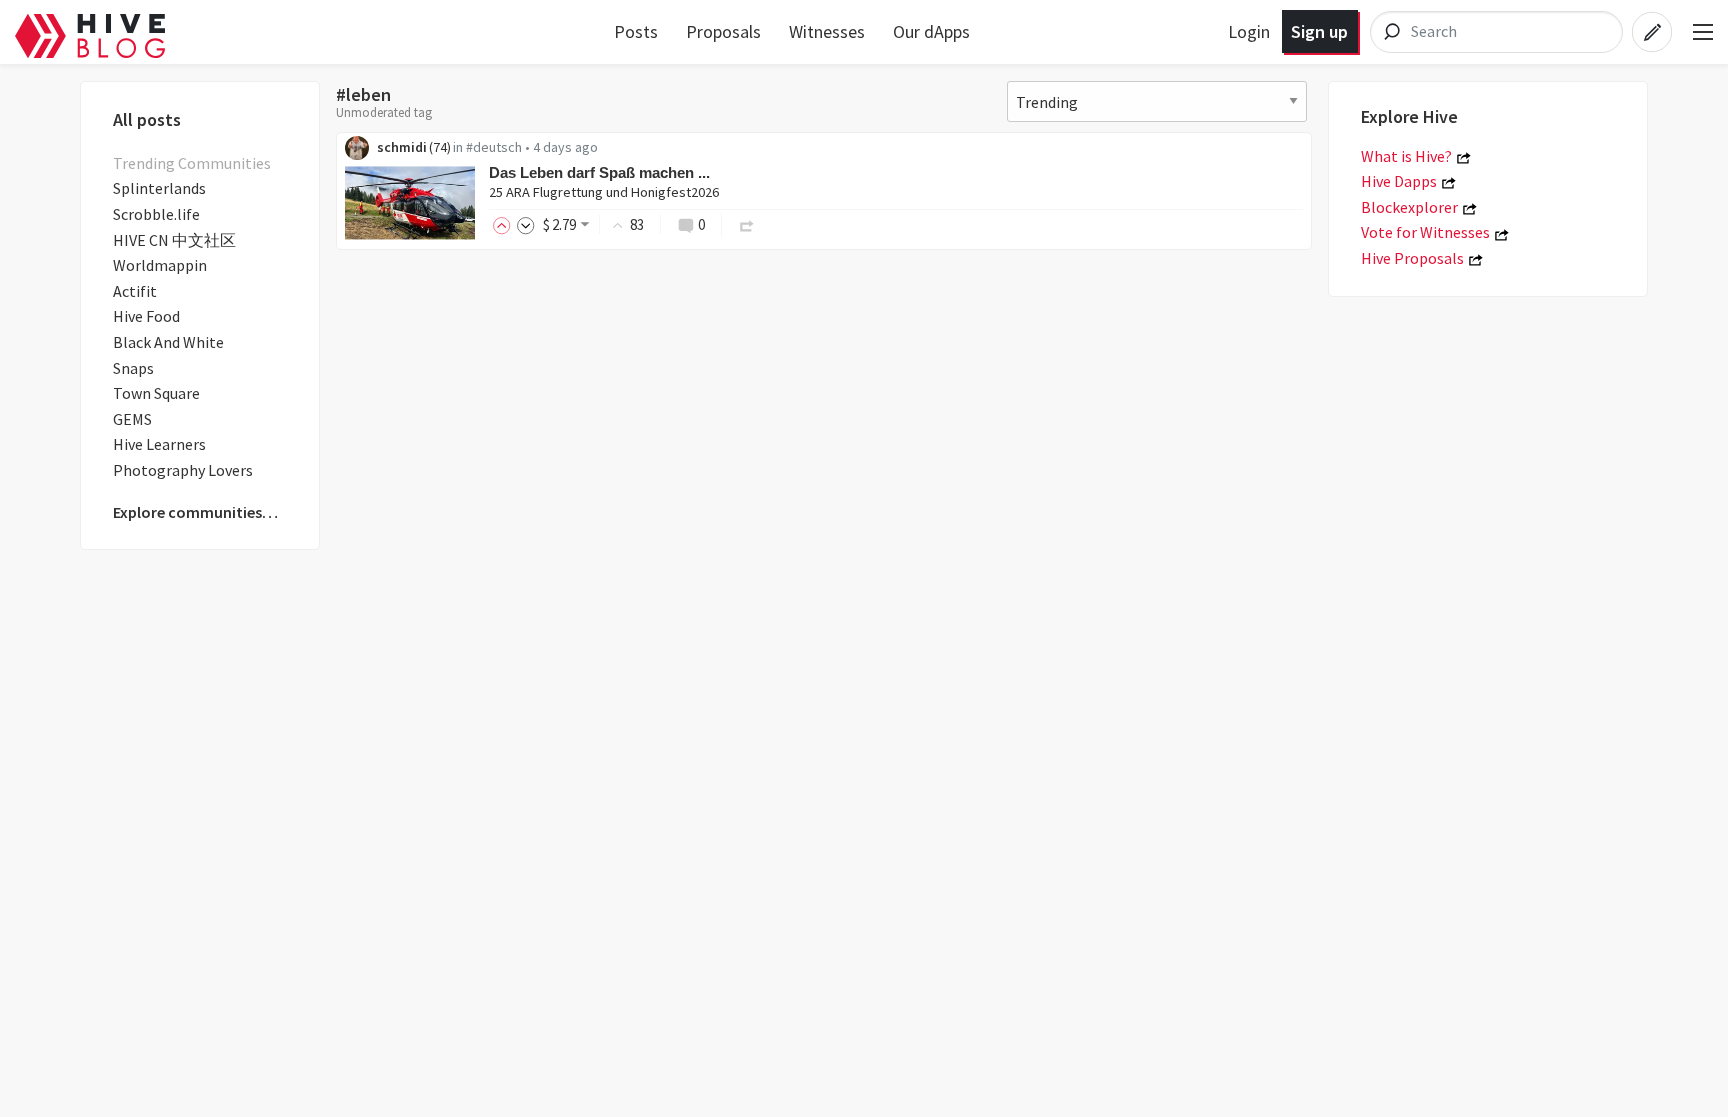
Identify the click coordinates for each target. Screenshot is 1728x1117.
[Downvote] (526, 224)
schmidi (402, 147)
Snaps (133, 368)
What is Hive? (1406, 156)
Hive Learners (159, 444)
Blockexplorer (1409, 207)
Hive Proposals (1412, 258)
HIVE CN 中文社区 (174, 240)
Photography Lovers (183, 470)
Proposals (723, 31)
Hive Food (146, 316)
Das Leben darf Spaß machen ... (599, 172)
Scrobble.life (156, 214)
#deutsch (494, 147)
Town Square (156, 393)
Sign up (1319, 31)
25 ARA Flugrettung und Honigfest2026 (604, 192)
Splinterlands (159, 188)
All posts (147, 119)
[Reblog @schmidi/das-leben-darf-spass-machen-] (747, 224)
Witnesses (827, 31)
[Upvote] (505, 224)
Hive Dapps (1399, 181)
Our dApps (931, 31)
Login (1249, 31)
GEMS (132, 419)
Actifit (135, 291)
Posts (636, 31)
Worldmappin (160, 265)
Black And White (168, 342)
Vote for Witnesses (1425, 232)
